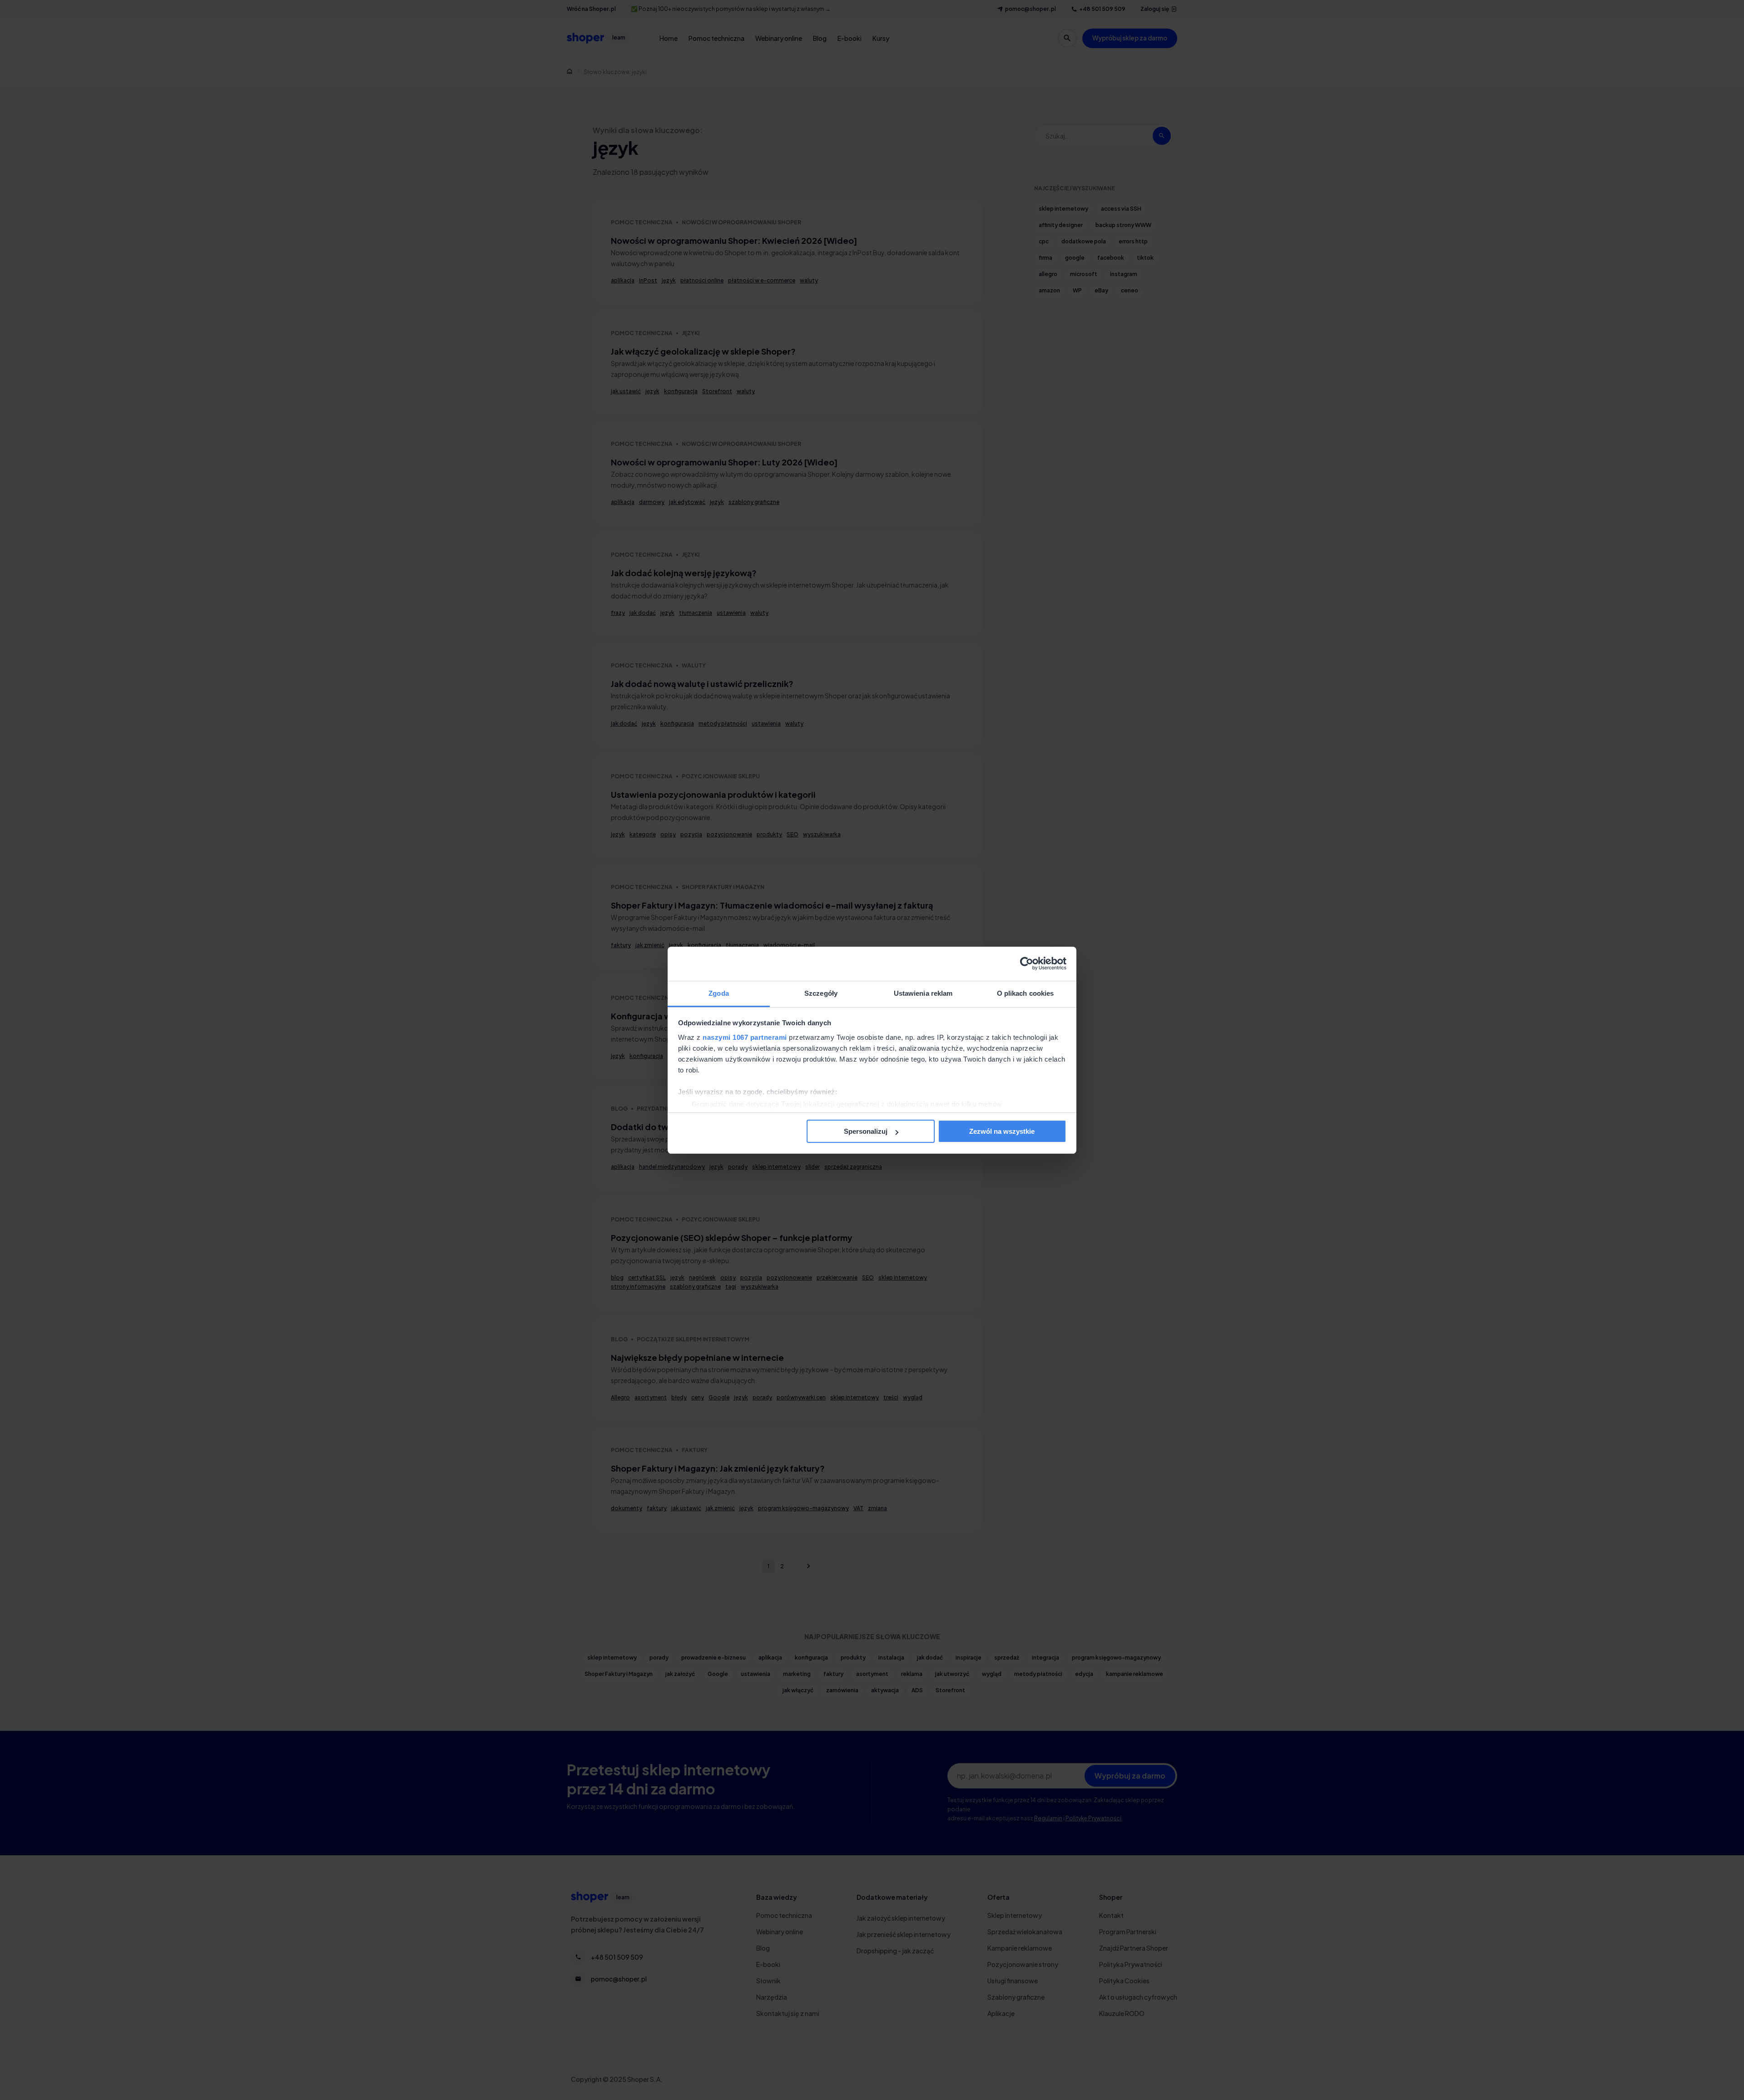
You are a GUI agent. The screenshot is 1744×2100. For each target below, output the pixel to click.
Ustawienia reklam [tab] (923, 993)
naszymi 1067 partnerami (745, 1037)
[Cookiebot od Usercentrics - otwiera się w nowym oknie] (1027, 964)
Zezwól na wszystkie (1002, 1131)
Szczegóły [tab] (821, 993)
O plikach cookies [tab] (1026, 993)
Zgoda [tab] (719, 993)
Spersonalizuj (866, 1131)
